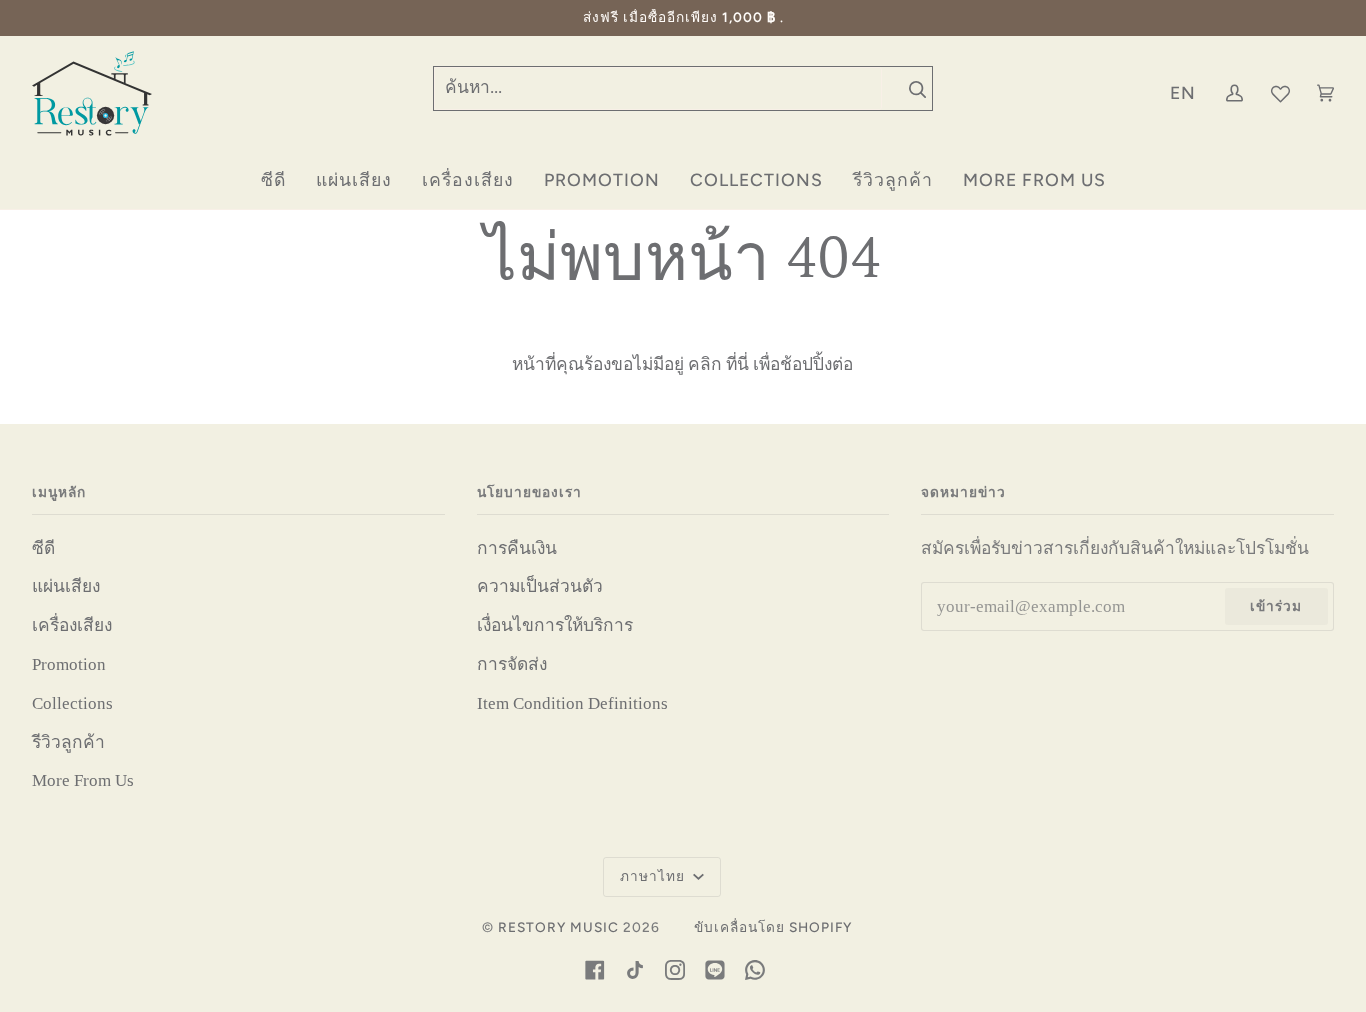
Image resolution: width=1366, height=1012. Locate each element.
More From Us (83, 780)
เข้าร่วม (1276, 606)
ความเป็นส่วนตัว (540, 586)
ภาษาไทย (654, 876)
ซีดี (43, 548)
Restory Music (558, 927)
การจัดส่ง (512, 664)
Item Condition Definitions (572, 703)
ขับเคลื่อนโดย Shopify (773, 927)
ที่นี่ (737, 364)
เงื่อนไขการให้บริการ (555, 625)
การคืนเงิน (517, 548)
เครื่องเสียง (72, 625)
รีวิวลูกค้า (68, 742)
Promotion (69, 664)
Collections (72, 703)
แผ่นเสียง (66, 586)
